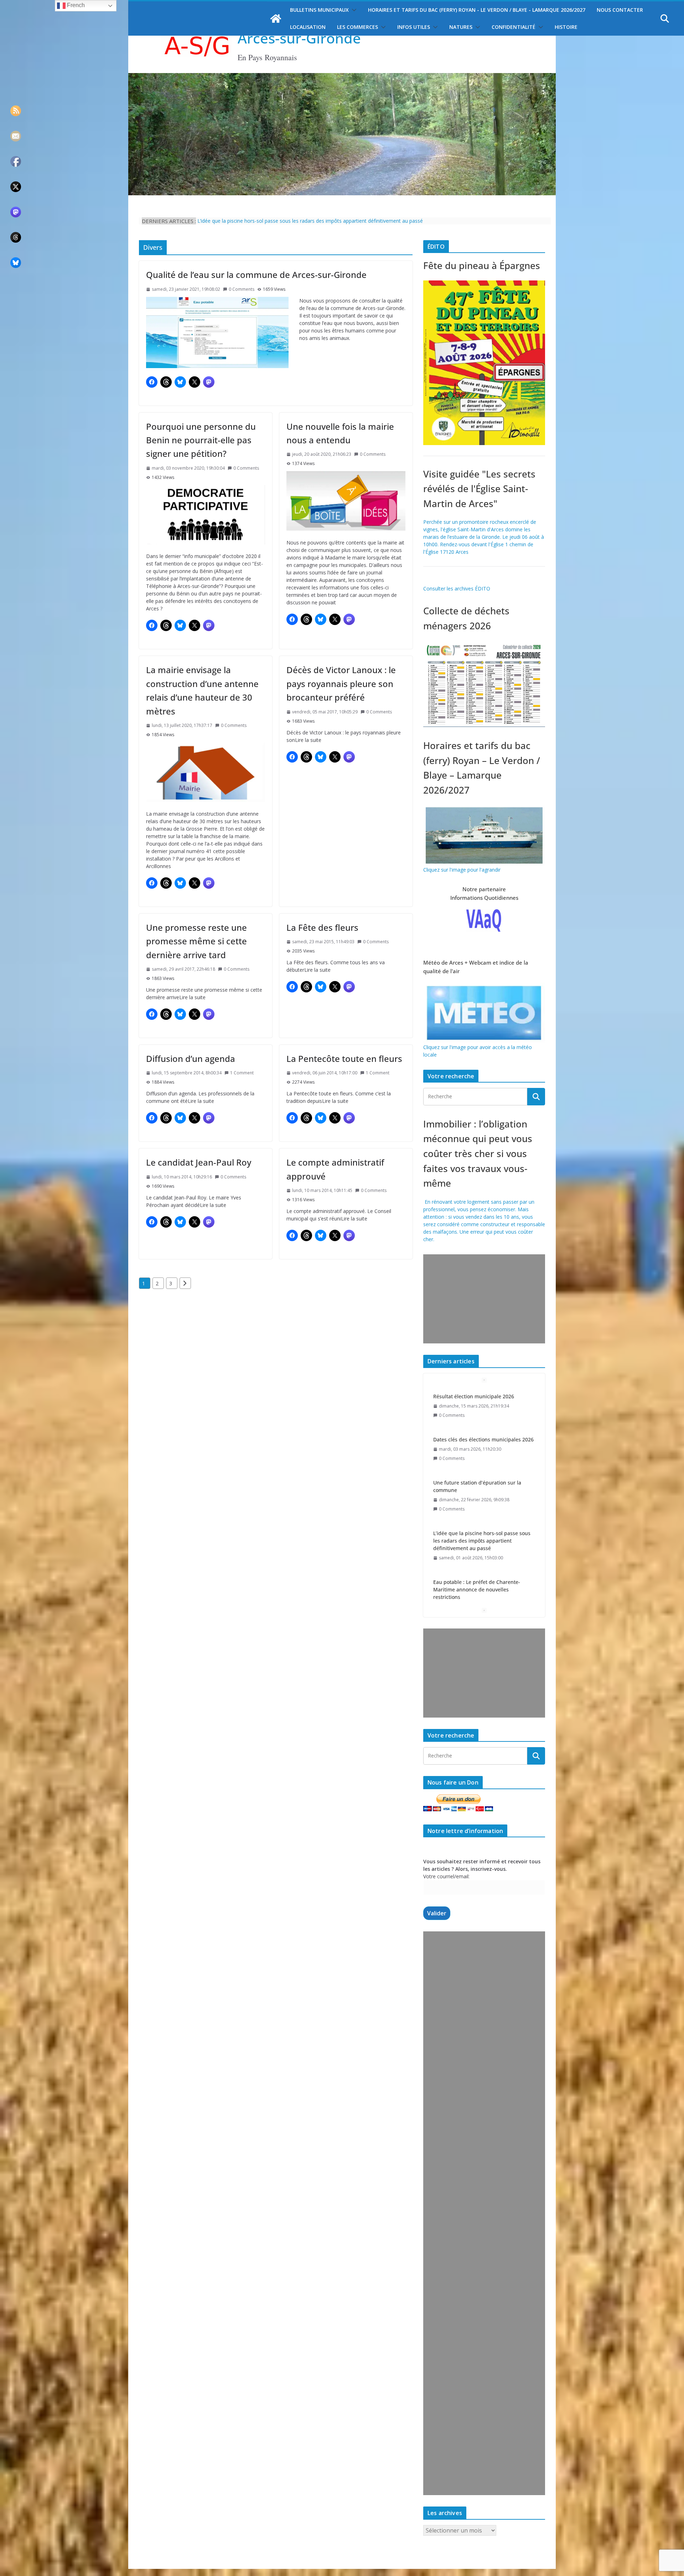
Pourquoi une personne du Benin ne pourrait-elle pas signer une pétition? (201, 440)
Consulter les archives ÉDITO (457, 588)
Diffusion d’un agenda (191, 1059)
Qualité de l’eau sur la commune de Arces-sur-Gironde (256, 275)
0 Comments (242, 289)
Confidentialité (514, 27)
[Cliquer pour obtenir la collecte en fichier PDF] (484, 644)
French (75, 5)
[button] (353, 10)
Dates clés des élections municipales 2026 (483, 1396)
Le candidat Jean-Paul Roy (199, 1162)
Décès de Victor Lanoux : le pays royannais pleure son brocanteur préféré (341, 683)
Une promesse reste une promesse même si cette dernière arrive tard (196, 941)
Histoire (566, 27)
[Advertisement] (483, 1299)
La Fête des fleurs (322, 927)
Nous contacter (620, 10)
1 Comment (242, 1073)
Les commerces (357, 27)
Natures (461, 27)
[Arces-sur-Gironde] (342, 77)
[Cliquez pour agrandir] (484, 284)
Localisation (308, 27)
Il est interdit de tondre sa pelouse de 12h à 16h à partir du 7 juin (483, 1591)
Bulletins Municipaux (319, 10)
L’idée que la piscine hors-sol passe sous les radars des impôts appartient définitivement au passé (482, 1498)
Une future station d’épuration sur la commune (477, 1443)
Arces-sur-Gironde (299, 38)
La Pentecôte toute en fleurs (344, 1059)
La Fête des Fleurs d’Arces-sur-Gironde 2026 (248, 221)
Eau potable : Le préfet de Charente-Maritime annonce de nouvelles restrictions (477, 1546)
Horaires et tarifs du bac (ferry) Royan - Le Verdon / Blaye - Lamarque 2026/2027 (477, 10)
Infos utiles (414, 27)
